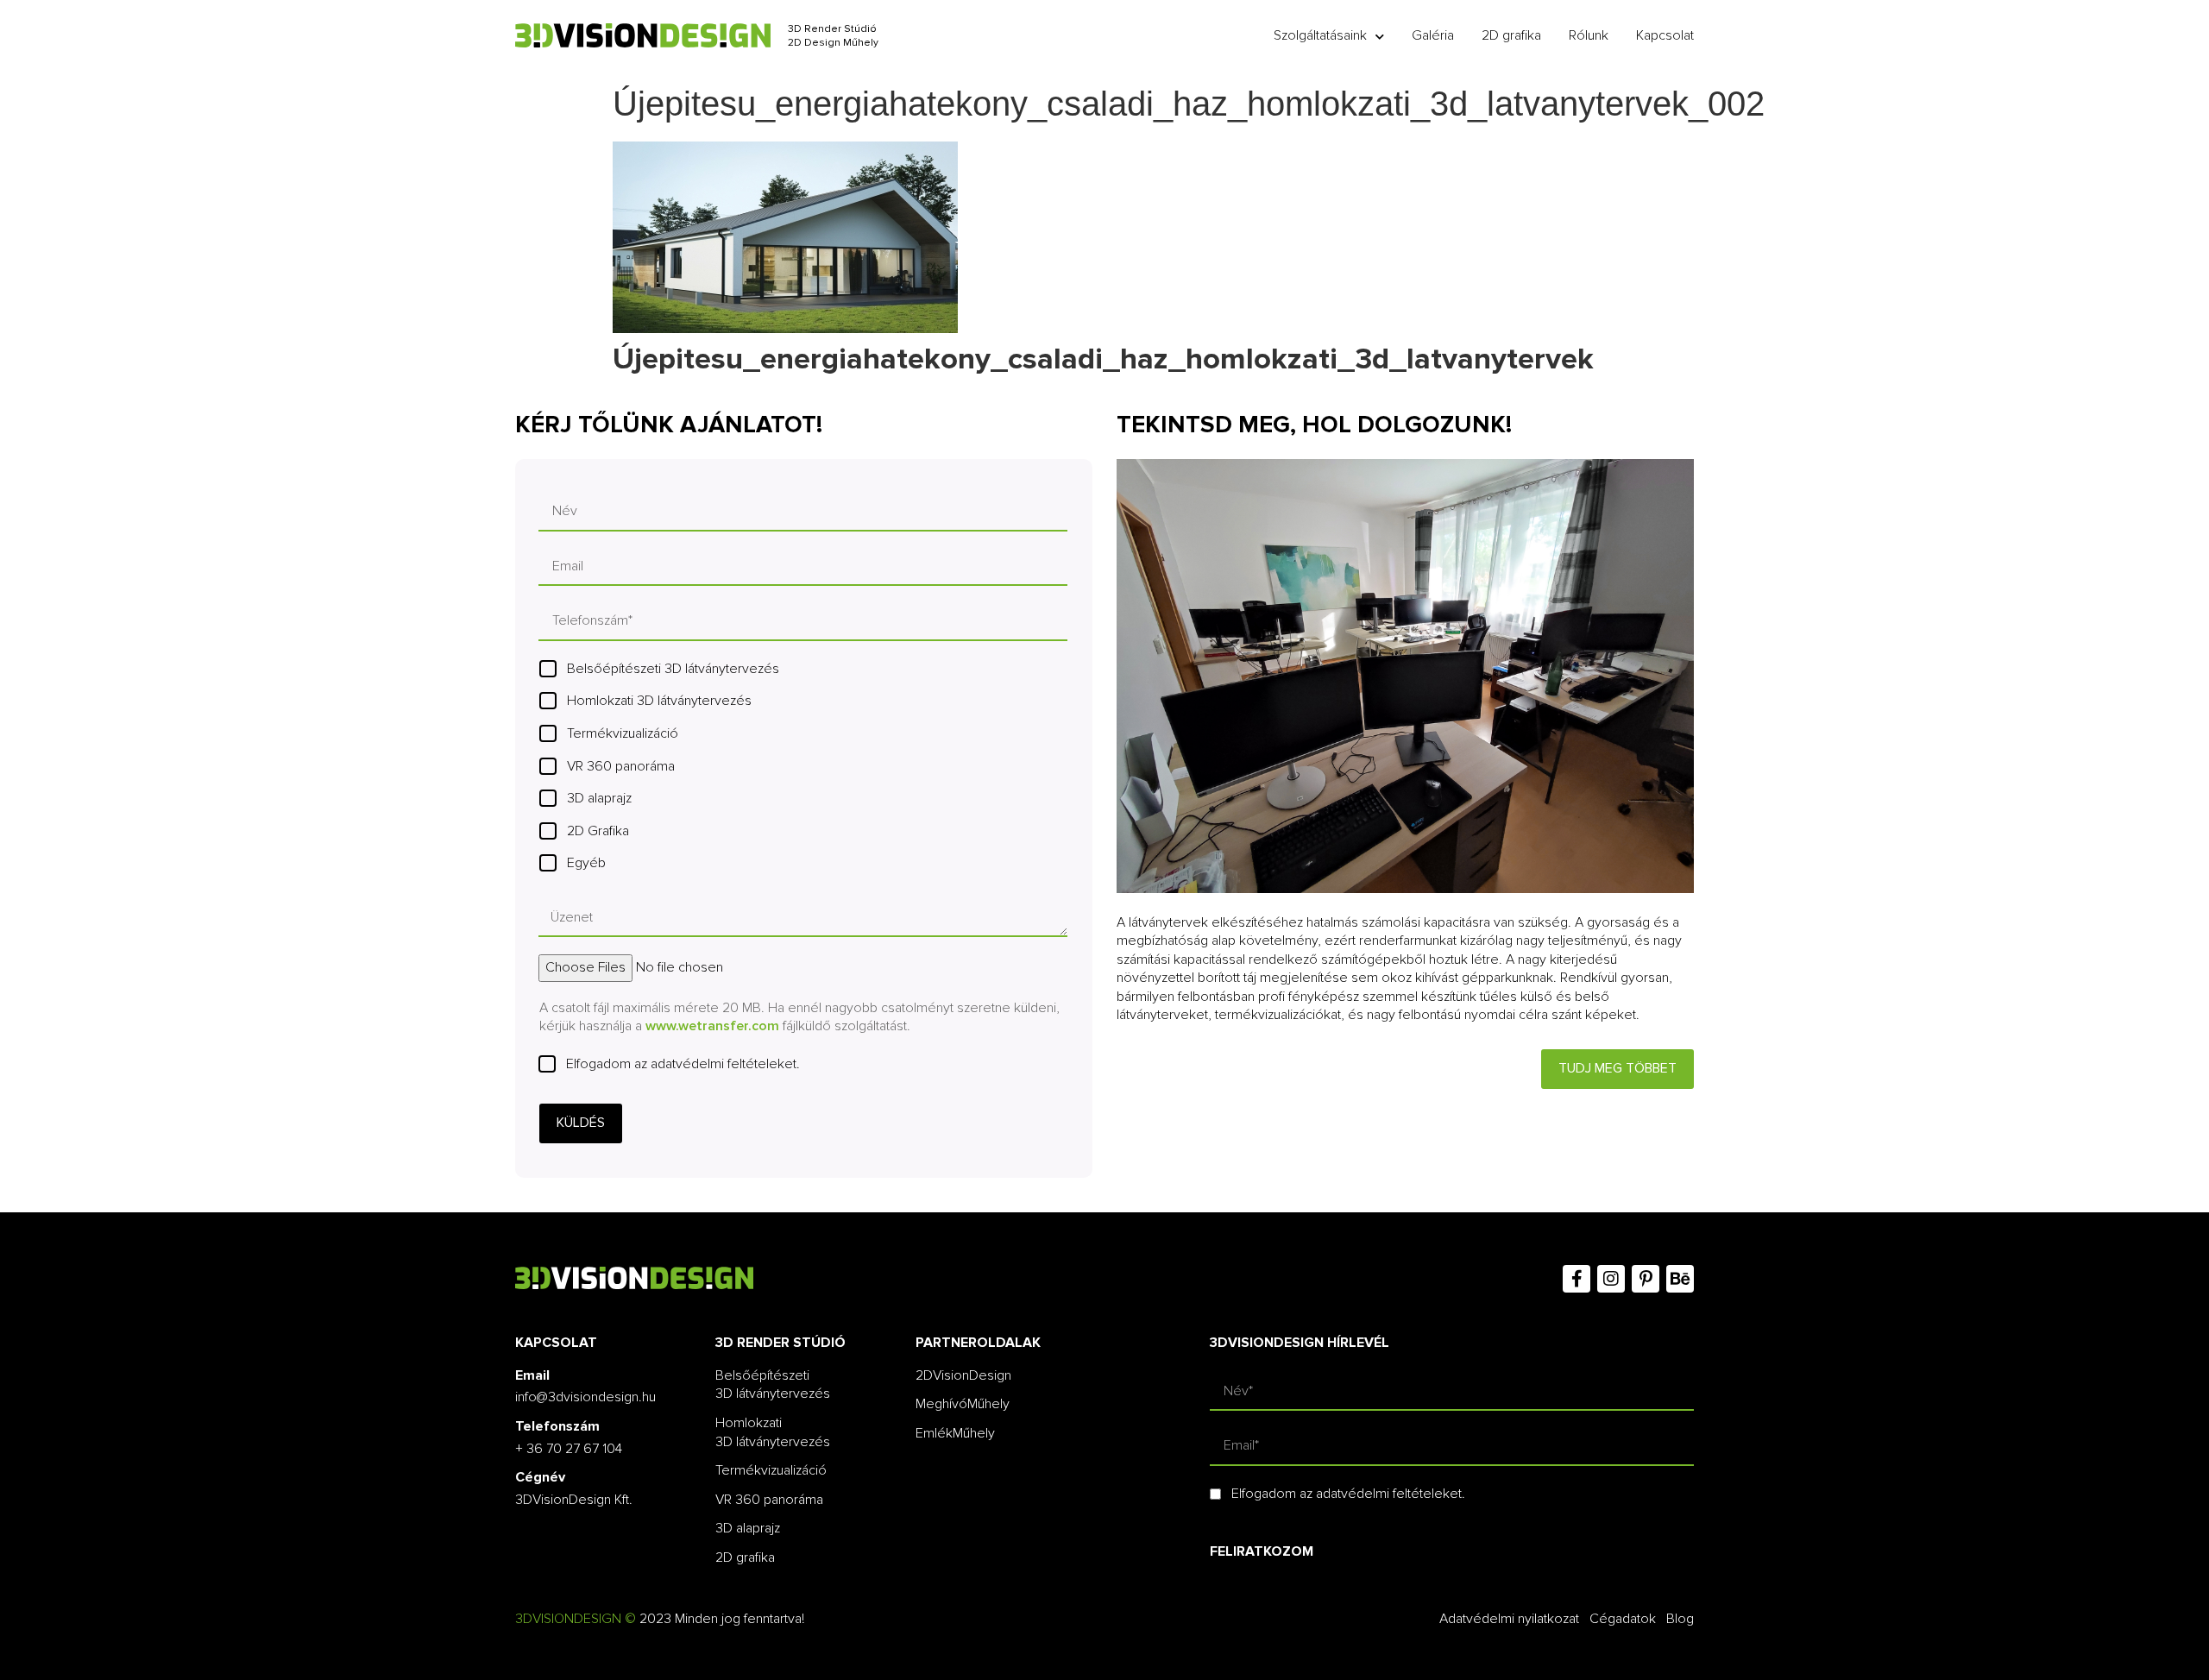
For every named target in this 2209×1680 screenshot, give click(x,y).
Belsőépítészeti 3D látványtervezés (673, 669)
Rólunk (1589, 35)
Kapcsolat (1665, 35)
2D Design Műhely (833, 43)
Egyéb (586, 863)
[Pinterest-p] (1646, 1279)
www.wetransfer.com (712, 1026)
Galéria (1433, 35)
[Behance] (1680, 1279)
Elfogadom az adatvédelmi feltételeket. (683, 1064)
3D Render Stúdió (832, 29)
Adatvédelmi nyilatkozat (1509, 1619)
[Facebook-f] (1577, 1279)
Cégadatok (1623, 1619)
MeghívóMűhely (963, 1404)
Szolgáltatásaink (1320, 35)
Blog (1680, 1619)
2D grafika (1511, 35)
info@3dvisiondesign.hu (585, 1397)
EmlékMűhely (955, 1433)
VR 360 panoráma (621, 766)
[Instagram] (1611, 1279)
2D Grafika (598, 831)
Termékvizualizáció (623, 733)
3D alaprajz (599, 798)
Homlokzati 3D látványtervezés (659, 701)
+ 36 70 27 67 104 (569, 1449)
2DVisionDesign (963, 1375)
